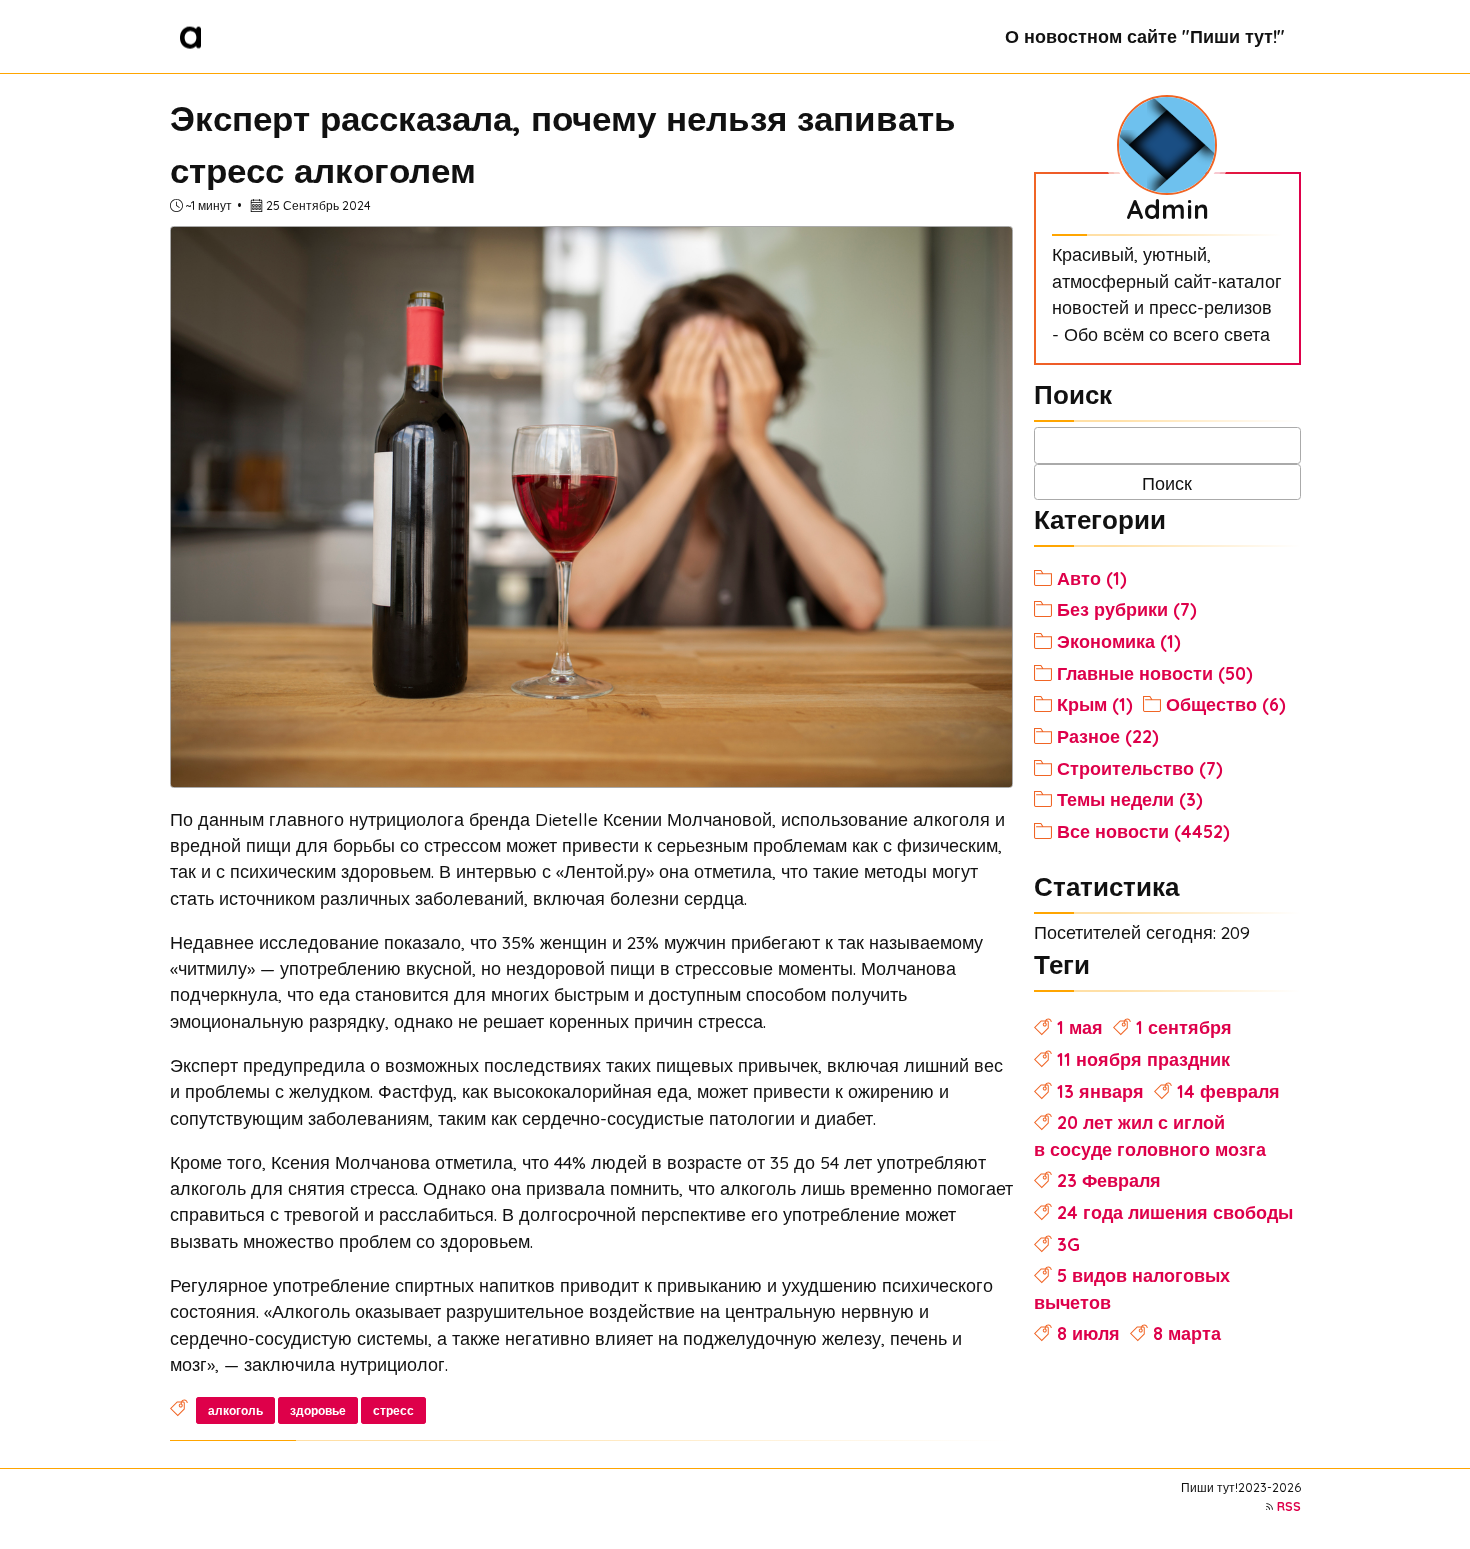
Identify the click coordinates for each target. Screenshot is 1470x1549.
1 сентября (1184, 1027)
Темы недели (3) (1130, 799)
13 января (1100, 1091)
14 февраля (1228, 1091)
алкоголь (235, 1410)
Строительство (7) (1140, 768)
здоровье (318, 1410)
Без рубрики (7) (1127, 609)
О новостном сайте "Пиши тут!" (1145, 36)
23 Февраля (1109, 1180)
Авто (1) (1092, 578)
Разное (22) (1108, 736)
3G (1068, 1244)
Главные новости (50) (1155, 673)
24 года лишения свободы (1175, 1212)
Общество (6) (1226, 704)
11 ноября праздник (1143, 1059)
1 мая (1080, 1027)
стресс (393, 1410)
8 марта (1187, 1333)
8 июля (1088, 1333)
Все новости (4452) (1143, 831)
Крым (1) (1095, 704)
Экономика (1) (1119, 641)
